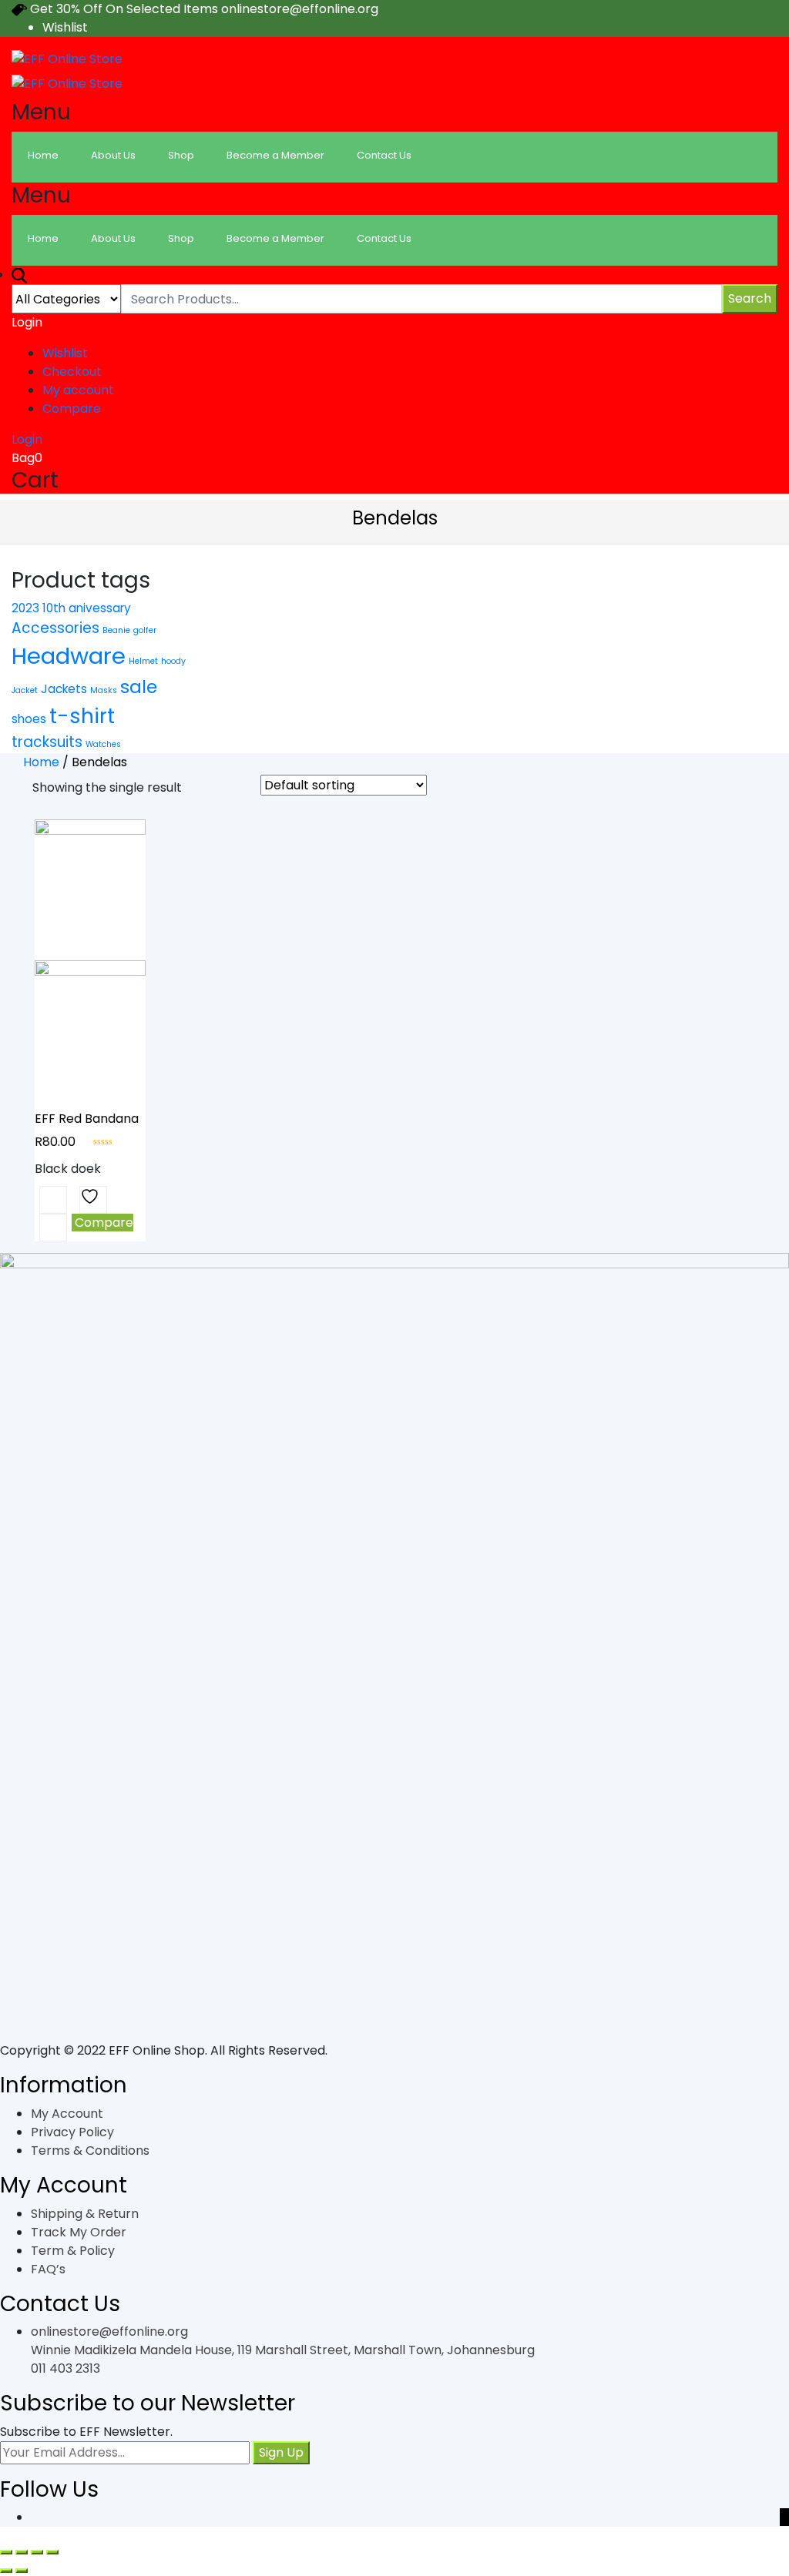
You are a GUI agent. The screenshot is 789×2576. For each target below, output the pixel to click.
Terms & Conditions (90, 2151)
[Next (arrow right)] (22, 2571)
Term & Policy (73, 2251)
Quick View (53, 1228)
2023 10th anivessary (71, 608)
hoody (173, 661)
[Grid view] (200, 789)
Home (41, 762)
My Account (67, 2114)
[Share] (22, 2552)
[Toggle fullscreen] (37, 2552)
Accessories (55, 628)
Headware (69, 656)
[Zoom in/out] (52, 2552)
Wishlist (65, 27)
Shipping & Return (85, 2214)
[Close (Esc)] (6, 2552)
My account (78, 390)
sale (139, 687)
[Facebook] (760, 2517)
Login (27, 439)
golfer (145, 630)
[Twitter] (772, 2517)
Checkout (72, 372)
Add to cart (53, 1200)
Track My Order (79, 2232)
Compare (72, 409)
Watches (103, 744)
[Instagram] (784, 2517)
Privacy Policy (72, 2132)
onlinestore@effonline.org (109, 2331)
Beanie (116, 630)
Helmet (143, 661)
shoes (29, 719)
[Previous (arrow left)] (6, 2571)
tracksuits (47, 742)
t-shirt (82, 716)
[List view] (223, 789)
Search (750, 298)
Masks (104, 690)
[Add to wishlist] (93, 1200)
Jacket (25, 690)
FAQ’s (48, 2269)
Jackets (64, 689)
